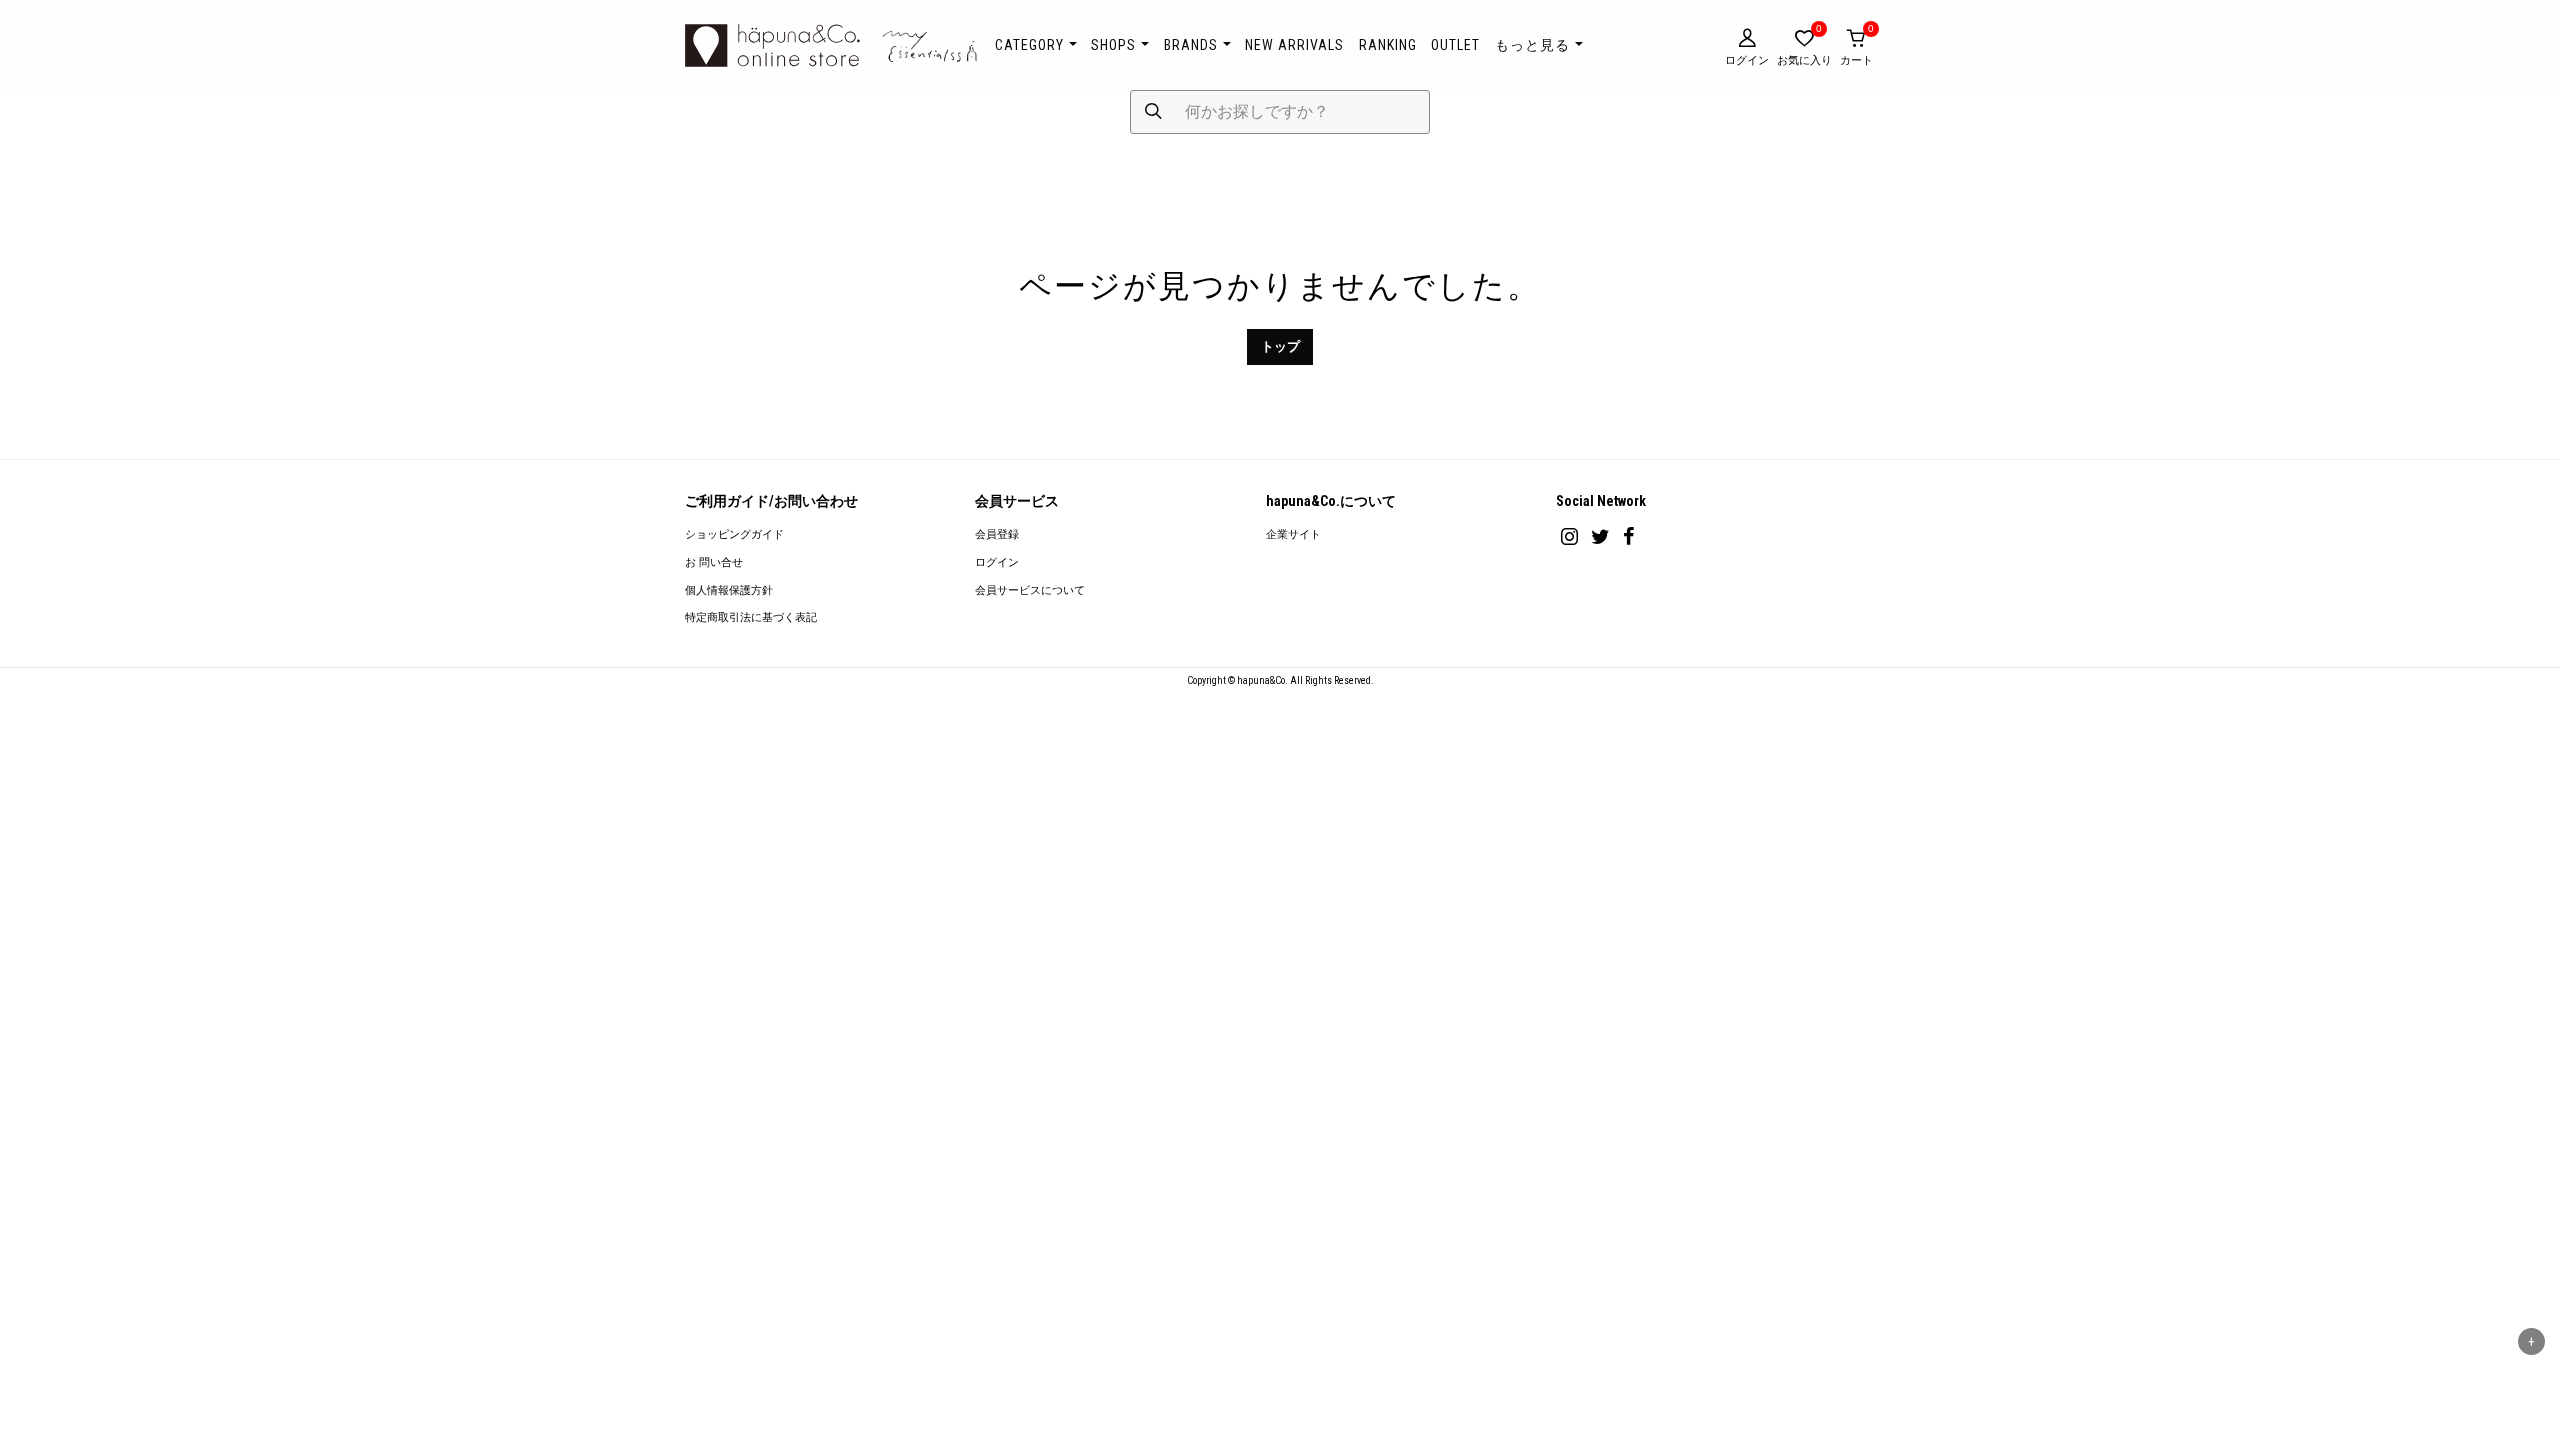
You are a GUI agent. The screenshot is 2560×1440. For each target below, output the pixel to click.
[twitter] (1600, 536)
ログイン (997, 562)
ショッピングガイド (734, 534)
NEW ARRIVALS (1294, 45)
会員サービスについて (1030, 590)
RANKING (1388, 45)
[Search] (1153, 112)
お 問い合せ (714, 562)
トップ (1280, 347)
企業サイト (1293, 534)
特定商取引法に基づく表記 (751, 617)
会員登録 (997, 534)
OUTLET (1455, 45)
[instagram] (1569, 536)
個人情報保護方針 (729, 590)
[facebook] (1629, 536)
